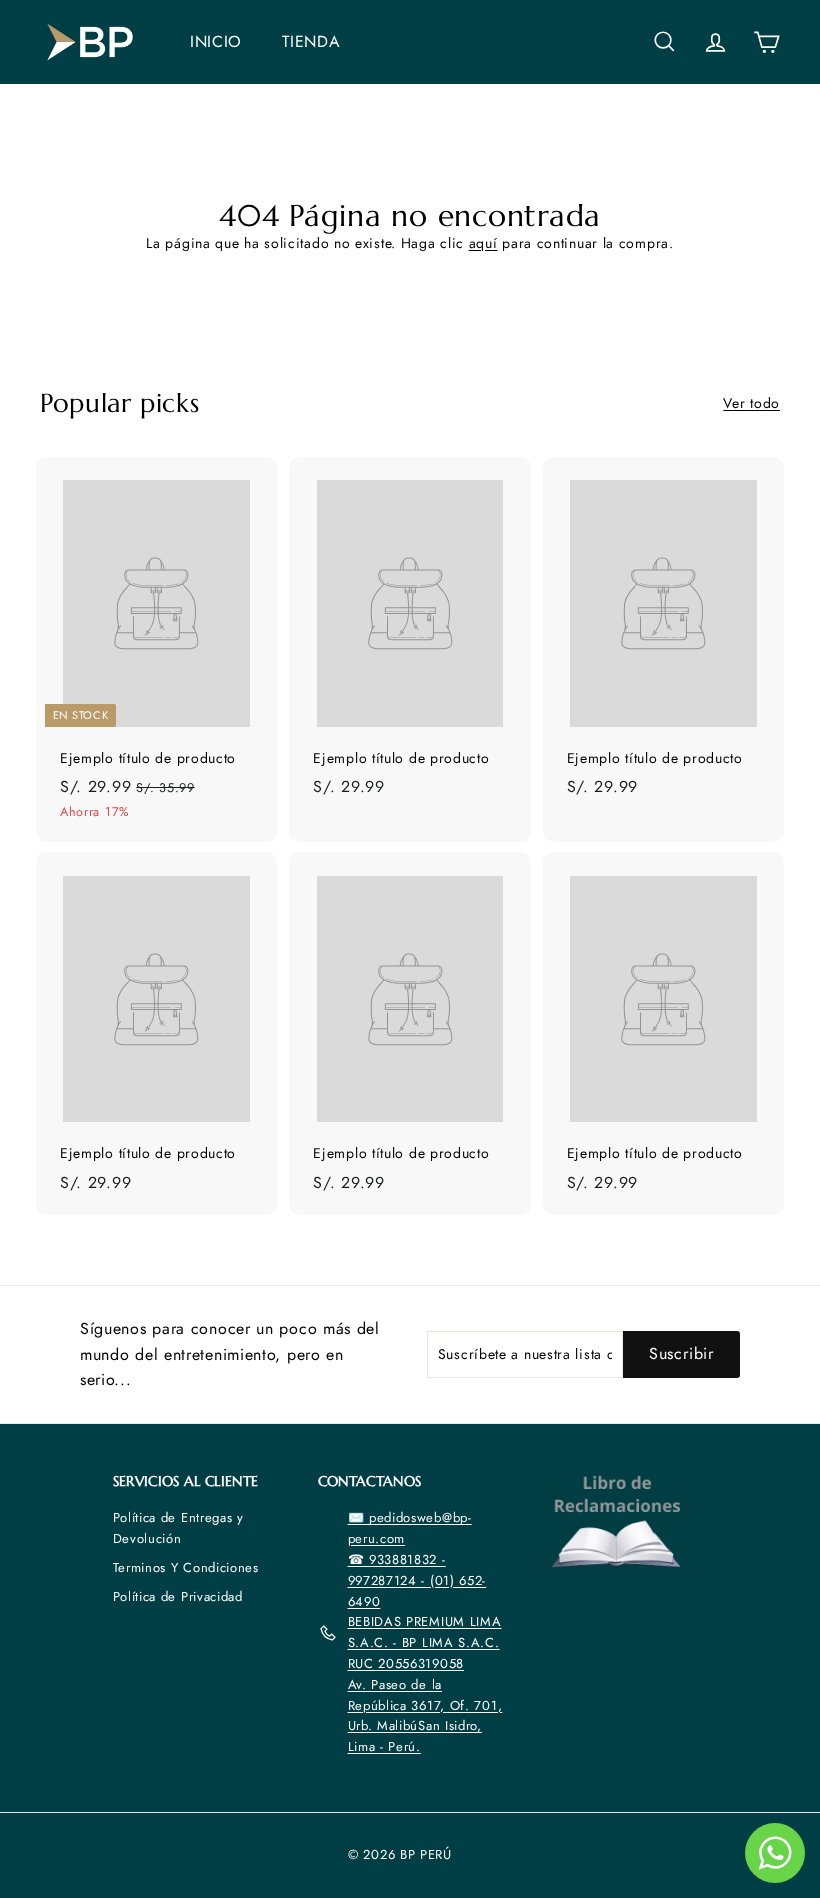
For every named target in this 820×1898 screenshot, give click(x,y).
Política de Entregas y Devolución (178, 1528)
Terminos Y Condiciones (186, 1567)
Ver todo (751, 403)
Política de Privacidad (178, 1596)
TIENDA (311, 41)
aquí (483, 243)
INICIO (216, 41)
